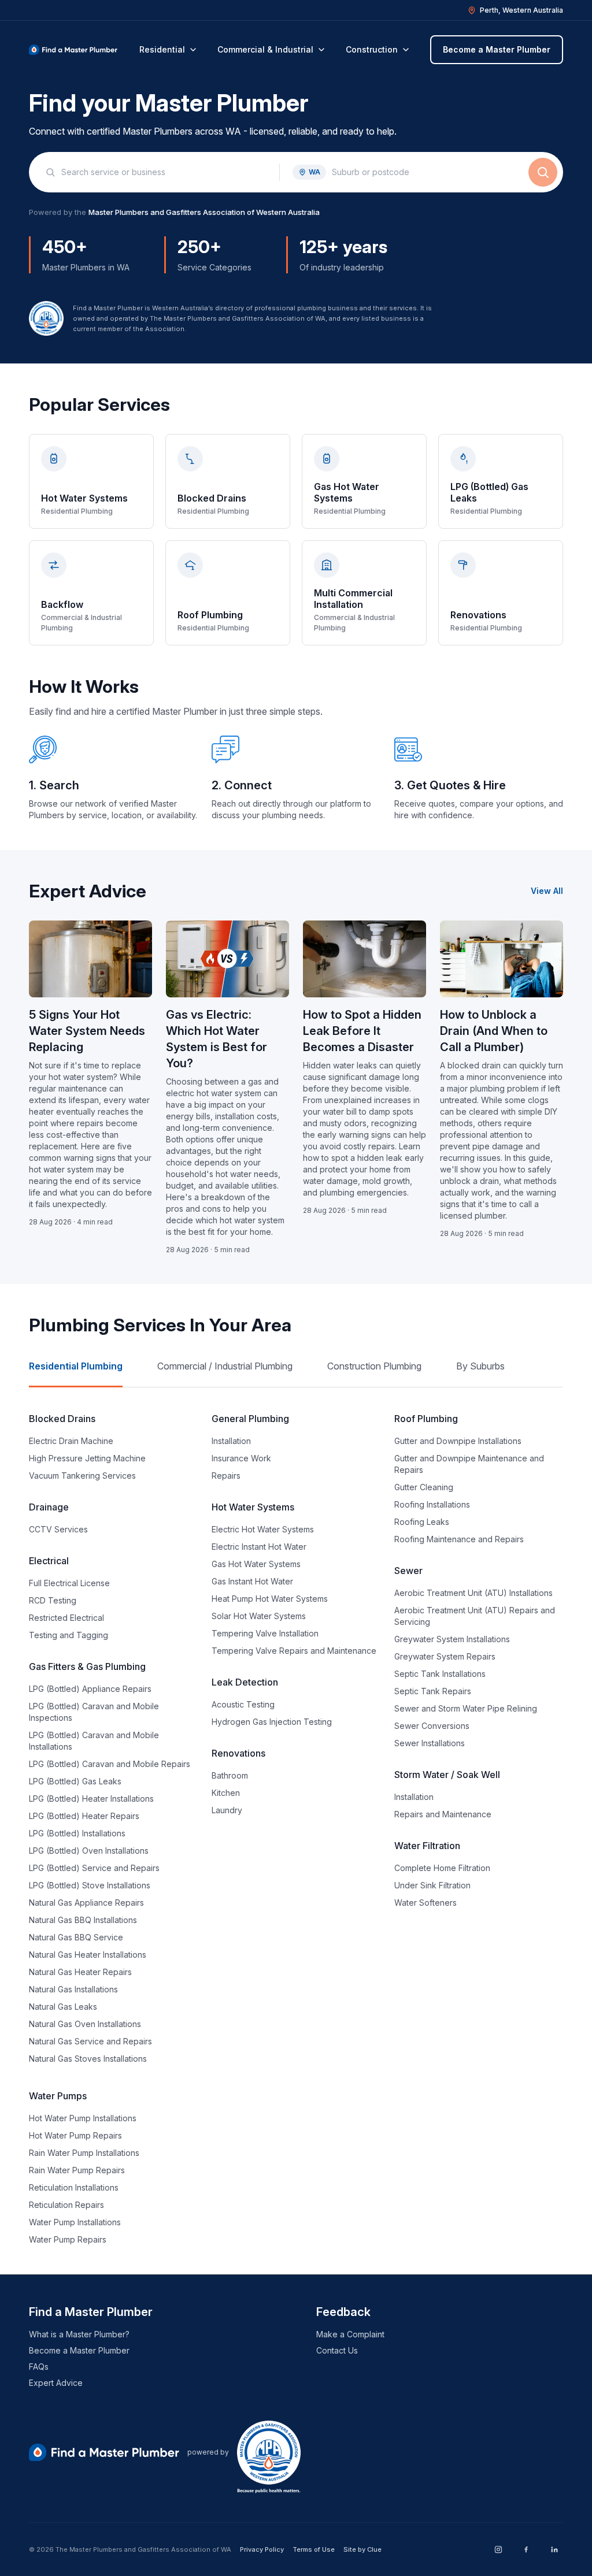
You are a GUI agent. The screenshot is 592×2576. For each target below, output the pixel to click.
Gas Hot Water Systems (256, 1564)
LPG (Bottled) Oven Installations (89, 1851)
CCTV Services (58, 1529)
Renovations (238, 1753)
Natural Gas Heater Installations (88, 1955)
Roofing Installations (432, 1504)
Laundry (227, 1810)
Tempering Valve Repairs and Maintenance (294, 1651)
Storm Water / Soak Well (447, 1775)
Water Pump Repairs (68, 2239)
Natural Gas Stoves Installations (88, 2059)
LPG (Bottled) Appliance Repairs (90, 1689)
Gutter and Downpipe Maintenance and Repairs (469, 1464)
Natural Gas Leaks (63, 2007)
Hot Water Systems (253, 1507)
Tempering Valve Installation (265, 1633)
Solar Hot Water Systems (259, 1616)
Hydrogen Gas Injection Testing (272, 1722)
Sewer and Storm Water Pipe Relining (466, 1708)
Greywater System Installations (452, 1639)
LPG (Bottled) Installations (77, 1833)
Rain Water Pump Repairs (77, 2170)
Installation (231, 1441)
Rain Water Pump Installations (84, 2153)
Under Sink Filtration (432, 1885)
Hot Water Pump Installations (83, 2118)
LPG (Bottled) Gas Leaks (75, 1781)
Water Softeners (425, 1903)
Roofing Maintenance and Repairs (459, 1539)
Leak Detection (245, 1682)
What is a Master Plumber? (79, 2334)
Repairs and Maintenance (443, 1814)
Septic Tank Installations (440, 1674)
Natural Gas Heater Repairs (80, 1972)
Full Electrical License (69, 1583)
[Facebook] (526, 2549)
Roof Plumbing (426, 1419)
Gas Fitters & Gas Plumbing (87, 1666)
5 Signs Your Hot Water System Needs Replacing (87, 1031)
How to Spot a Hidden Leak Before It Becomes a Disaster (362, 1031)
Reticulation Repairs (66, 2205)
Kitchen (226, 1793)
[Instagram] (498, 2549)
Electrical (49, 1561)
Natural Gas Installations (73, 1989)
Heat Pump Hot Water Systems (270, 1599)
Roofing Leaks (422, 1522)
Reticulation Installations (74, 2187)
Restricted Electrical (66, 1618)
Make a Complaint (350, 2334)
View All (547, 891)
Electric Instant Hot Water (259, 1547)
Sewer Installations (430, 1743)
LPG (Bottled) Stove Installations (90, 1885)
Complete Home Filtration (442, 1868)
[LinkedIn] (554, 2549)
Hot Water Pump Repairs (75, 2135)
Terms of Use (314, 2549)
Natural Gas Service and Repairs (90, 2041)
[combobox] (164, 172)
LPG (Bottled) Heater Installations (91, 1799)
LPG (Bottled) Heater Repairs (84, 1816)
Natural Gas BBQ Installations (83, 1920)
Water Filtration (427, 1846)
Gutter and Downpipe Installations (458, 1441)
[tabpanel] (296, 1828)
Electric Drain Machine (71, 1441)
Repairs (226, 1476)
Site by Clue (362, 2549)
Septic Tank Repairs (433, 1691)
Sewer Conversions (432, 1726)
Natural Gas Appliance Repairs (86, 1903)
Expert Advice (56, 2383)
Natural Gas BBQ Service (76, 1937)
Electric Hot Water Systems (263, 1529)
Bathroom (230, 1775)
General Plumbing (250, 1419)
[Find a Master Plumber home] (73, 50)
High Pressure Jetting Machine (87, 1458)
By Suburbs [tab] (480, 1366)
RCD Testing (53, 1600)
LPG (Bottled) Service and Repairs (94, 1868)
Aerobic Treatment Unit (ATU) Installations (473, 1593)
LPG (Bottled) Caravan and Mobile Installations (94, 1741)
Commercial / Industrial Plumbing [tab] (225, 1366)
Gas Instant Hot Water (252, 1581)
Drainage (49, 1507)
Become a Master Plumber (497, 49)
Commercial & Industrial (265, 49)
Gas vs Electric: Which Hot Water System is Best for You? (217, 1039)
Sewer (408, 1571)
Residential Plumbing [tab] (76, 1366)
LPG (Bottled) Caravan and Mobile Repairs (110, 1764)
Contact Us (337, 2350)
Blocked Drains (62, 1419)
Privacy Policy (262, 2549)
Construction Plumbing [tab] (374, 1366)
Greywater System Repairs (445, 1656)
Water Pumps (58, 2096)
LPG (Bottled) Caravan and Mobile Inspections (94, 1712)
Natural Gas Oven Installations (85, 2024)
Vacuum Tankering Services (82, 1476)
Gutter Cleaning (424, 1487)
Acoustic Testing (243, 1704)
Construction (372, 49)
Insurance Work (241, 1458)
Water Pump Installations (75, 2222)
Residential (162, 49)
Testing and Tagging (69, 1635)
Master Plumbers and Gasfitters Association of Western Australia (204, 212)
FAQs (39, 2367)
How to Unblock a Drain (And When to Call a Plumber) (494, 1031)
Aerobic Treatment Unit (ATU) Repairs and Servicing (475, 1616)
